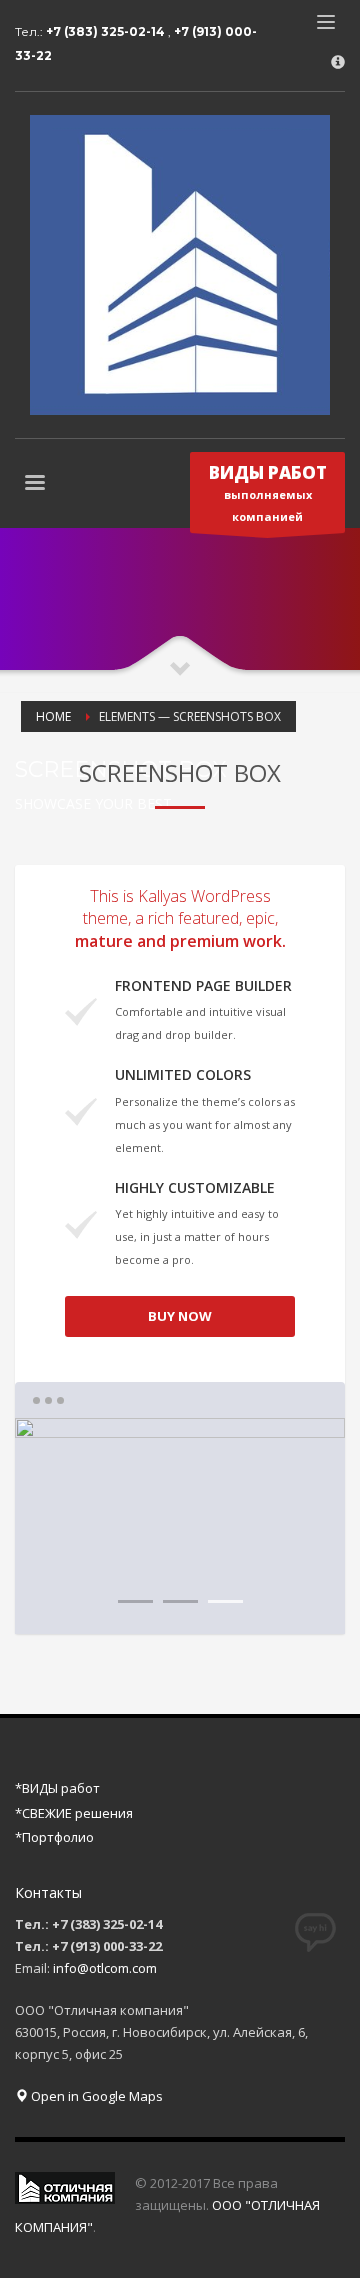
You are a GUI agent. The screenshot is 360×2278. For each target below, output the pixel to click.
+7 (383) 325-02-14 (107, 31)
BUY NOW (180, 1316)
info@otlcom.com (105, 1968)
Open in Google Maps (95, 2096)
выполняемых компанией (268, 492)
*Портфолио (54, 1837)
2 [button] (180, 1601)
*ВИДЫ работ (57, 1788)
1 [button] (135, 1601)
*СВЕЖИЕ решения (74, 1813)
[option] (180, 1526)
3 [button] (225, 1601)
